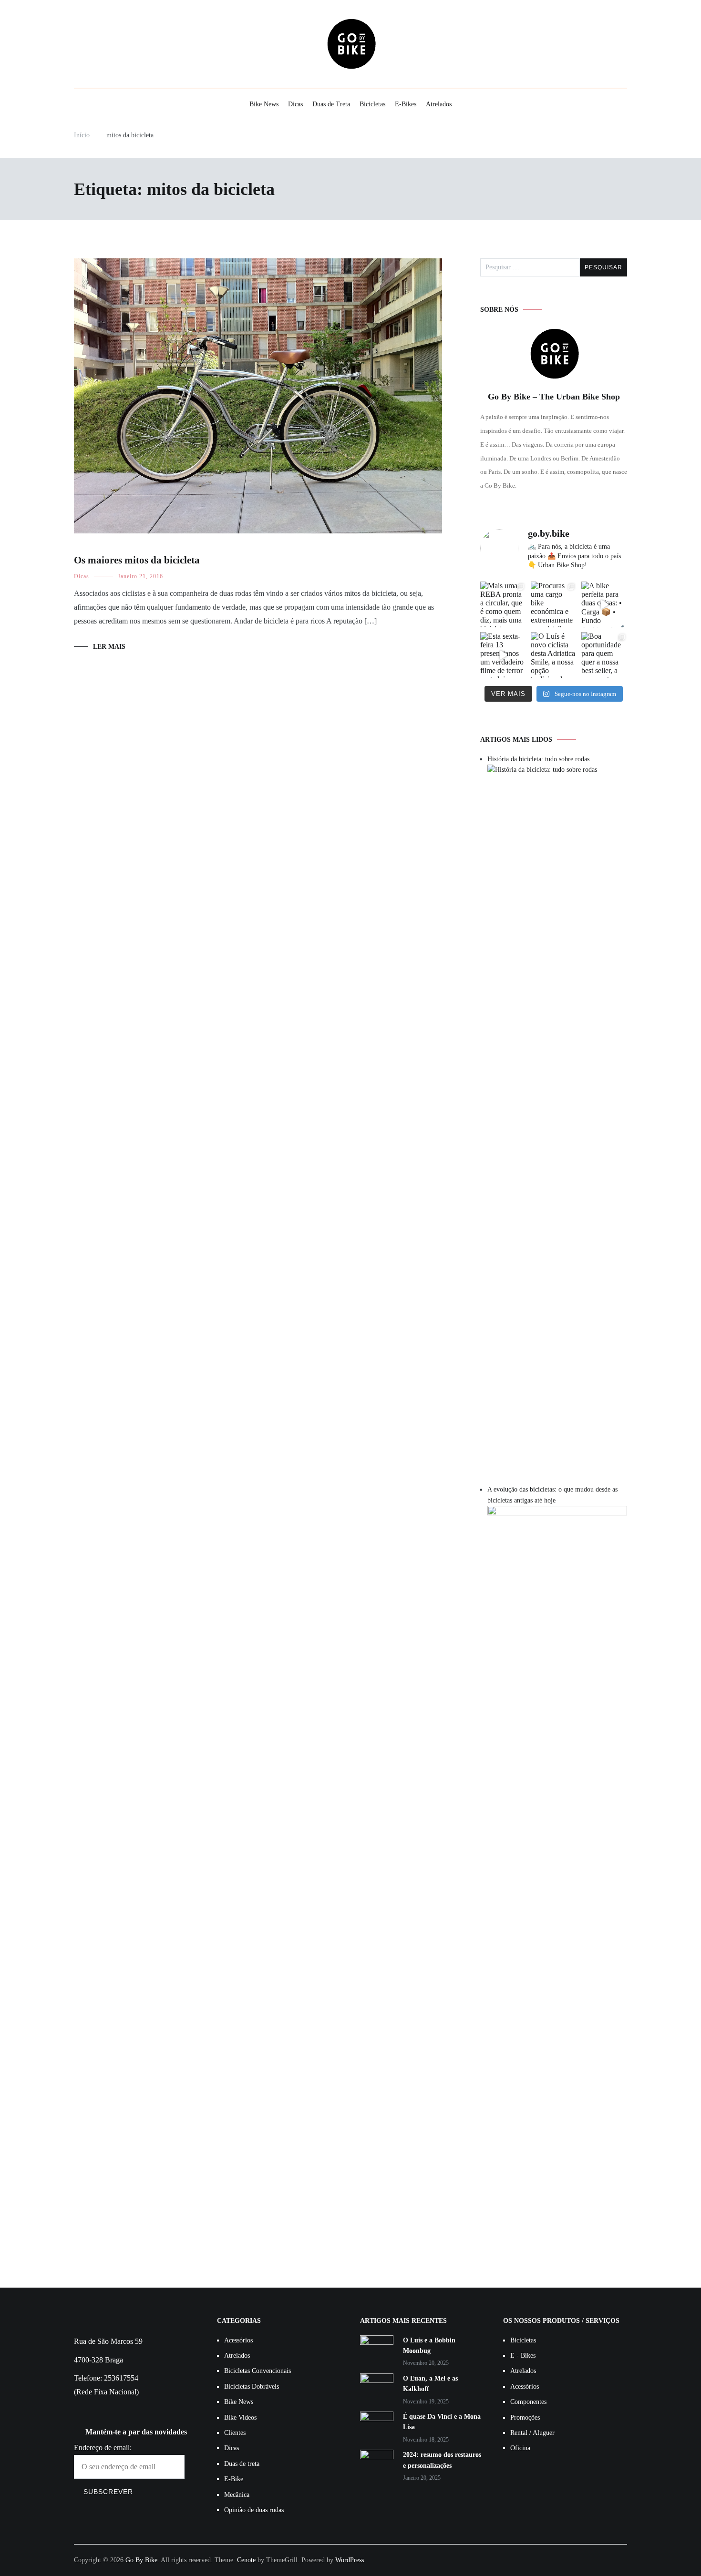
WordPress (350, 2560)
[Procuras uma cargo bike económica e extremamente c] (554, 604)
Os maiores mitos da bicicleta (137, 560)
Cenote (246, 2560)
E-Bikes (406, 104)
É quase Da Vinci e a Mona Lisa (442, 2422)
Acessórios (238, 2340)
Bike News (264, 104)
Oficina (520, 2448)
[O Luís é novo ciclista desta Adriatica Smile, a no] (554, 655)
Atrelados (439, 104)
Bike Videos (240, 2418)
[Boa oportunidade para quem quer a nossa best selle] (604, 655)
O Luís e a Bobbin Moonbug (429, 2346)
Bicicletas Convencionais (258, 2371)
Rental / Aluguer (532, 2433)
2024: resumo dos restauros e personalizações (442, 2460)
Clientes (235, 2433)
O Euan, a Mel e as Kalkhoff (430, 2384)
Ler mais (109, 647)
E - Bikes (523, 2356)
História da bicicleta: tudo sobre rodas (538, 759)
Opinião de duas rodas (254, 2510)
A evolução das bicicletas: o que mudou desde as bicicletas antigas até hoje (552, 1495)
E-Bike (234, 2479)
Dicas (295, 104)
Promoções (525, 2418)
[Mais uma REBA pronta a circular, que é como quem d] (503, 604)
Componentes (528, 2402)
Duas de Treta (331, 104)
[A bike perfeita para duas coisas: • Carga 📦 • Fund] (604, 604)
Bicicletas (372, 104)
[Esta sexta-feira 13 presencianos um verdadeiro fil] (503, 655)
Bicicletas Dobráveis (252, 2387)
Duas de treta (242, 2464)
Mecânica (237, 2495)
